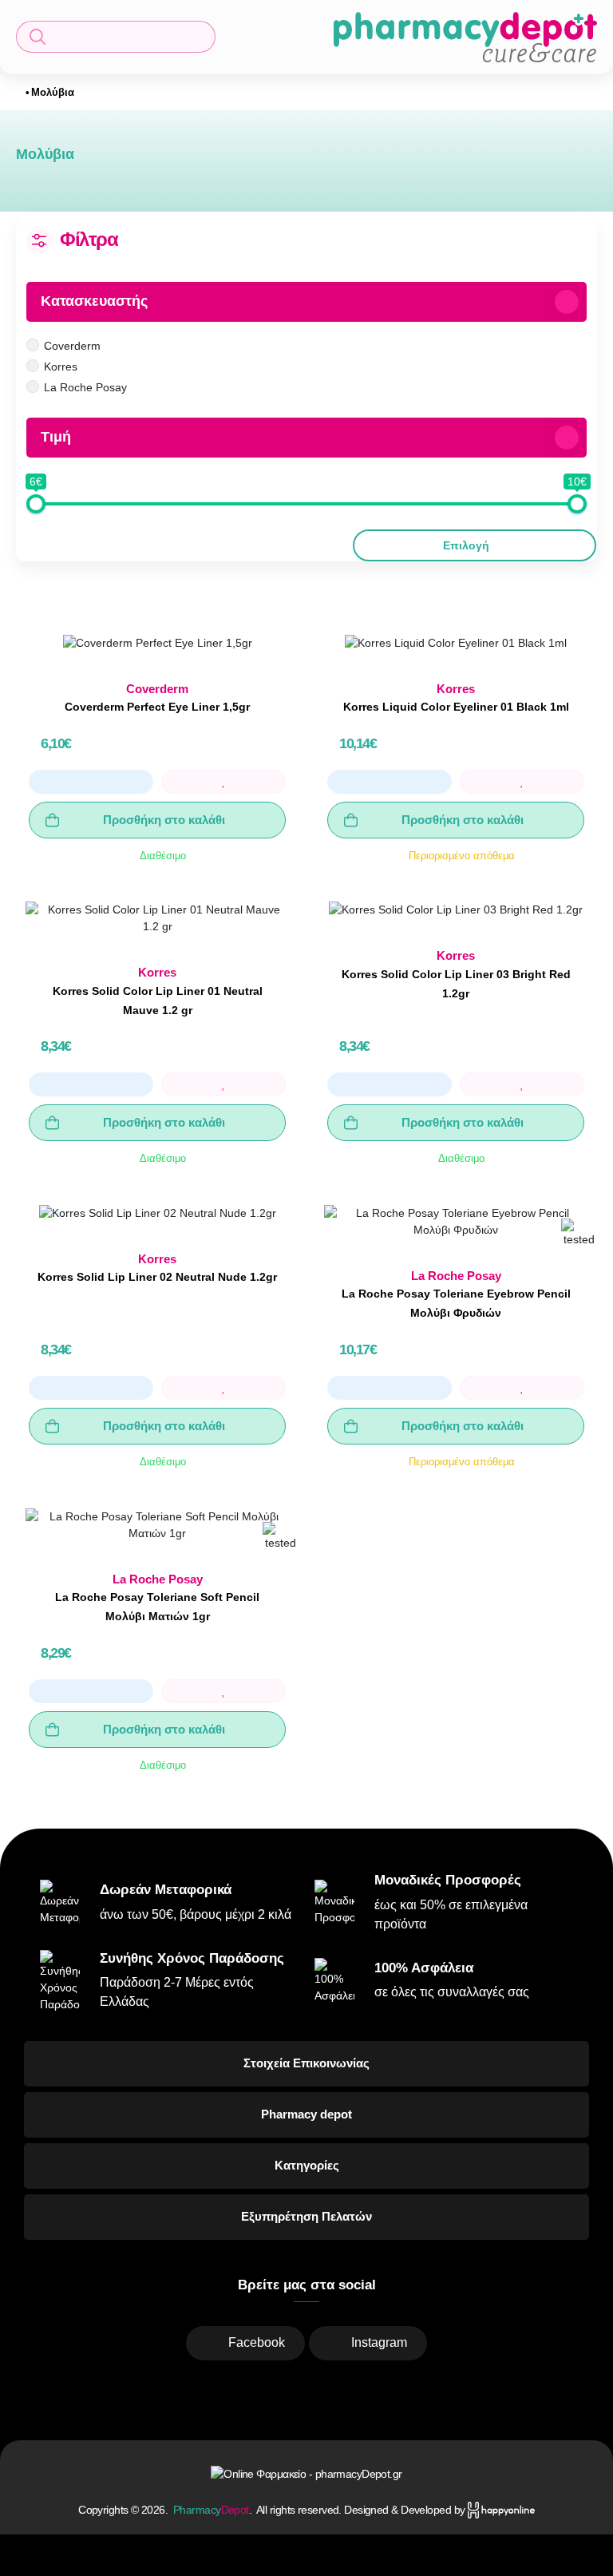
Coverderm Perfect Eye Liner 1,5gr (157, 707)
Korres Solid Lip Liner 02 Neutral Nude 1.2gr (157, 1277)
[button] (116, 37)
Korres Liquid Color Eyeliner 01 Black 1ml (456, 707)
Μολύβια (53, 92)
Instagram (379, 2342)
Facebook (257, 2342)
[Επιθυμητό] (223, 782)
